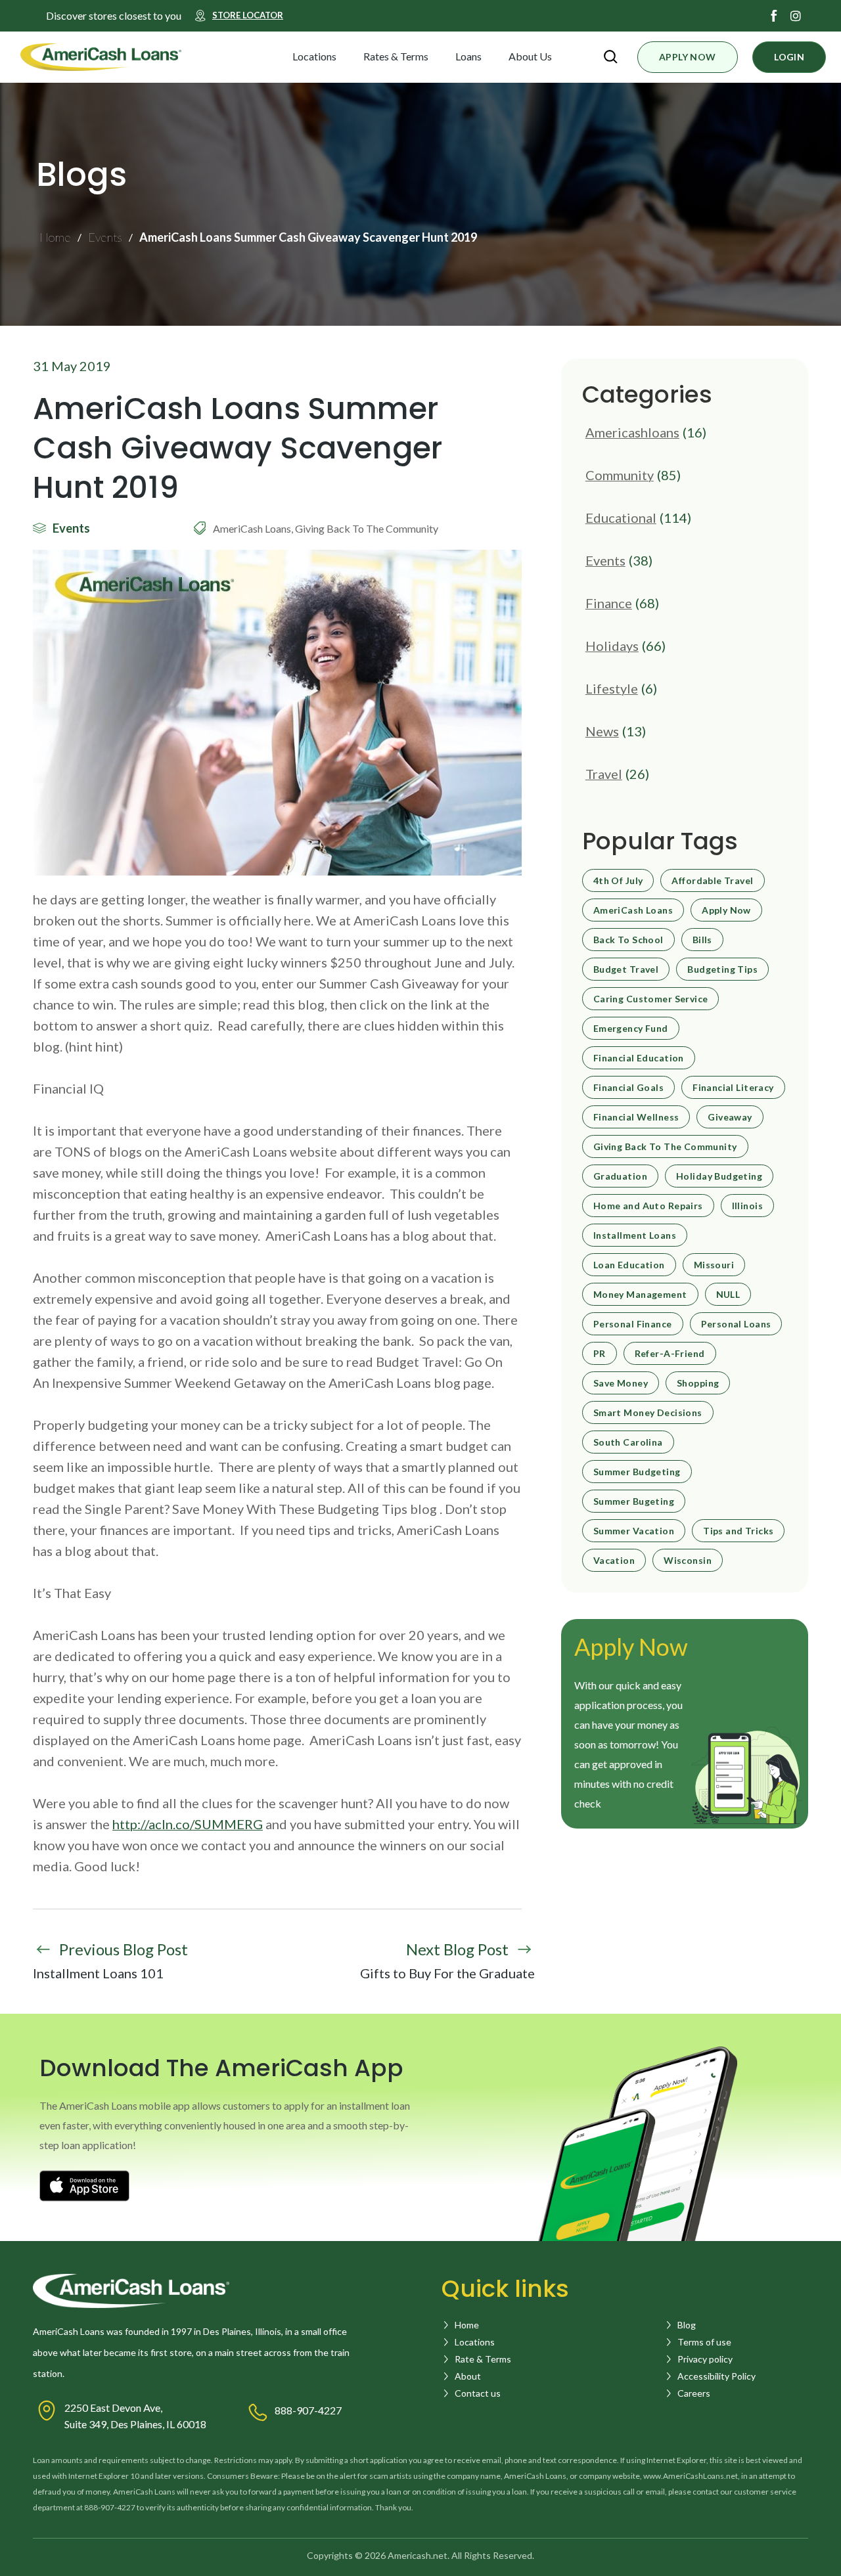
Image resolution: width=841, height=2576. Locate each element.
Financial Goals (628, 1088)
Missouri (714, 1265)
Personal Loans (736, 1324)
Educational (621, 518)
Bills (702, 940)
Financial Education (639, 1058)
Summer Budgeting (637, 1472)
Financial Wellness (636, 1117)
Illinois (747, 1206)
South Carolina (628, 1442)
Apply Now (726, 910)
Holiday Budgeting (719, 1176)
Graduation (620, 1176)
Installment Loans (635, 1235)
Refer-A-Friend (670, 1354)
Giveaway (730, 1117)
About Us (530, 56)
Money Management (640, 1295)
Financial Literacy (733, 1088)
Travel (604, 774)
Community (620, 475)
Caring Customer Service (651, 999)
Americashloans (632, 432)
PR (600, 1354)
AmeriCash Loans (633, 910)
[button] (348, 56)
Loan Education (629, 1265)
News (602, 731)
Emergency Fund (631, 1029)
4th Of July (618, 881)
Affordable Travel (712, 881)
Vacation (614, 1561)
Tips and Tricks (738, 1531)
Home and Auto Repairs (648, 1206)
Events (605, 560)
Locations (314, 56)
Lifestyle (612, 688)
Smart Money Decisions (648, 1413)
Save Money (621, 1383)
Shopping (698, 1383)
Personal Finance (633, 1324)
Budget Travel (626, 969)
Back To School (628, 940)
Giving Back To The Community (665, 1147)
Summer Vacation (634, 1531)
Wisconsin (688, 1561)
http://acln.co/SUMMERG (188, 1824)
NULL (728, 1295)
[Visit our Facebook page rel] (774, 16)
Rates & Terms (396, 56)
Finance (609, 603)
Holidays (612, 646)
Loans (468, 56)
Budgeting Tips (722, 969)
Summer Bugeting (634, 1501)
